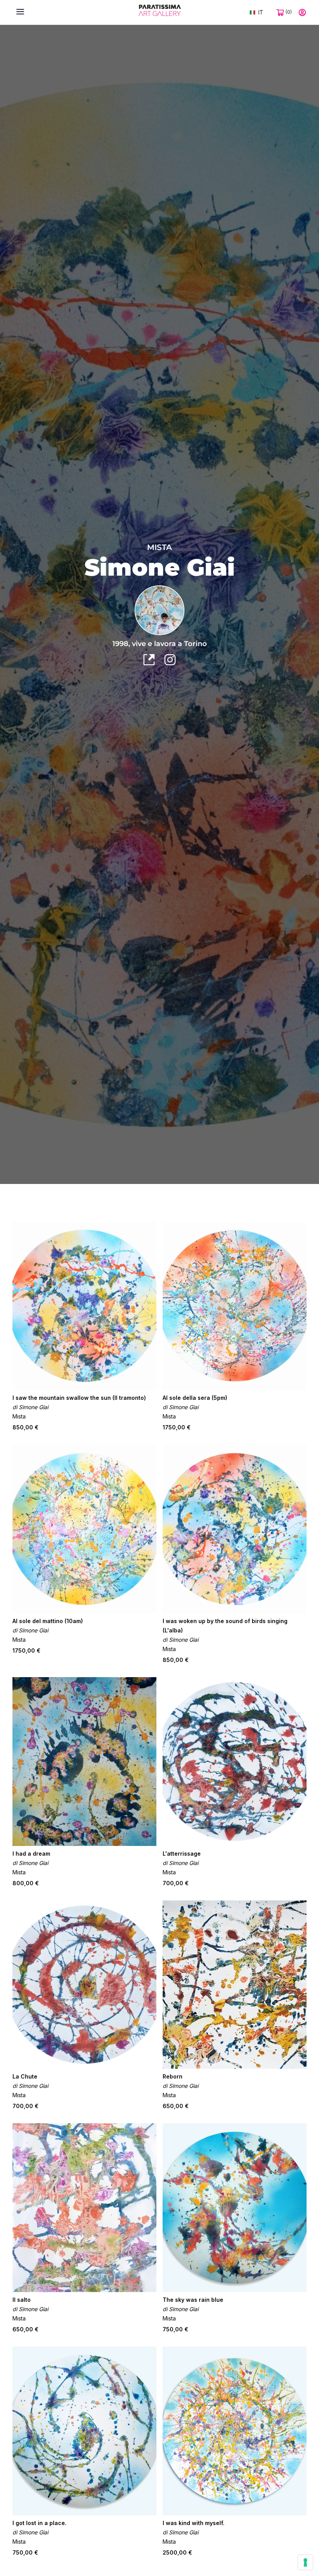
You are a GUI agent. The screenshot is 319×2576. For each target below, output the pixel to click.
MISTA (159, 547)
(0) (288, 12)
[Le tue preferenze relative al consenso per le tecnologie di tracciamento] (305, 2562)
